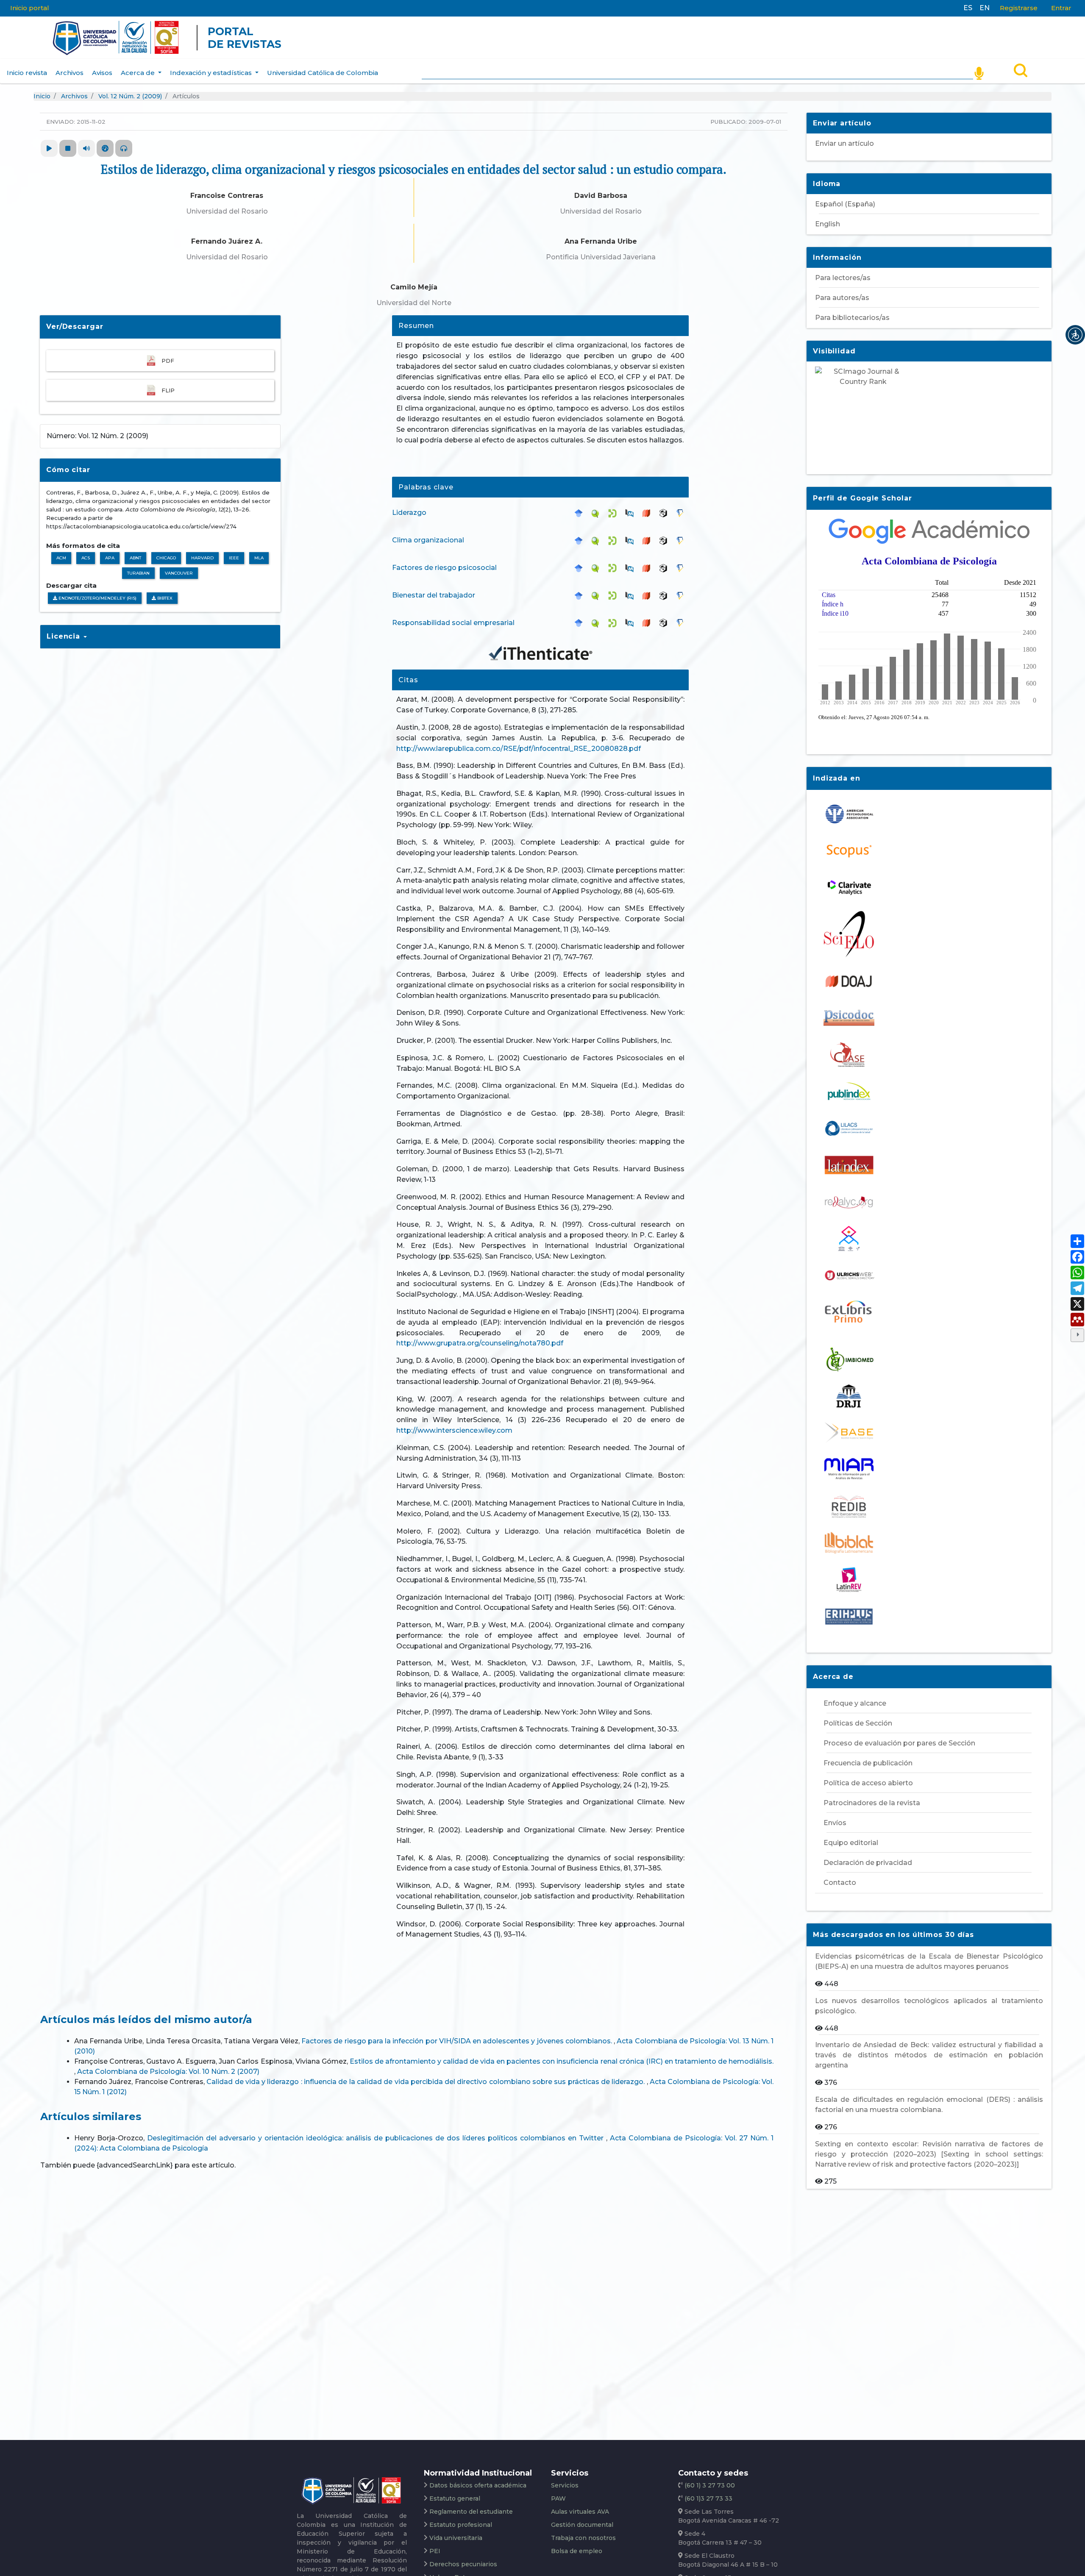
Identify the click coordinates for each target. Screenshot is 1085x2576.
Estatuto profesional (461, 2525)
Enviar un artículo (844, 143)
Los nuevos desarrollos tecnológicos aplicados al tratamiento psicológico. (929, 2006)
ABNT (135, 558)
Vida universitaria (456, 2538)
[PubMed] (632, 513)
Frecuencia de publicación (868, 1763)
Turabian (138, 573)
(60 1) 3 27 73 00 (709, 2485)
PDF (168, 361)
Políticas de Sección (858, 1723)
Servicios (565, 2485)
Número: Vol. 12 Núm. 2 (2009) (97, 436)
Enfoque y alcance (855, 1703)
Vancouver (179, 573)
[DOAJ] (648, 513)
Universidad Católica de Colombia (323, 73)
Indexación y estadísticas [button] (212, 73)
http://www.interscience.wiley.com (454, 1430)
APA (110, 558)
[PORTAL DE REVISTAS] (36, 38)
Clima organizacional (428, 540)
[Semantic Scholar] (682, 513)
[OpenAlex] (665, 513)
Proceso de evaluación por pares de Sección (899, 1743)
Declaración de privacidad (868, 1863)
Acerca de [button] (139, 73)
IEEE (234, 558)
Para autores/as (842, 298)
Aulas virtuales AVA (580, 2512)
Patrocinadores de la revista (872, 1803)
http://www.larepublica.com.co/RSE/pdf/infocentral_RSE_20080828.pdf (519, 749)
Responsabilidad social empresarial (453, 623)
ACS (86, 558)
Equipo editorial (851, 1843)
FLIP (168, 390)
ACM (61, 558)
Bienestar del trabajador (434, 595)
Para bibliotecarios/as (852, 318)
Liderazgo (409, 513)
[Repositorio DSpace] (615, 513)
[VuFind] (598, 513)
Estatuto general (455, 2498)
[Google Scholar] (581, 513)
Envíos (835, 1823)
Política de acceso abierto (868, 1783)
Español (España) (845, 204)
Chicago (166, 558)
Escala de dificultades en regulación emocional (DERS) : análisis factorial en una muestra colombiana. (929, 2105)
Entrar (1061, 8)
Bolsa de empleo (577, 2551)
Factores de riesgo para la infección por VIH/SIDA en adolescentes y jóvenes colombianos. (458, 2041)
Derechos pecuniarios (463, 2564)
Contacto (840, 1883)
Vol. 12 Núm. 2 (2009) (130, 96)
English (828, 224)
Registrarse (1019, 8)
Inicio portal (30, 8)
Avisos (102, 73)
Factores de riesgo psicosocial (444, 568)
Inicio (42, 96)
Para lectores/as (843, 278)
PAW (558, 2498)
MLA (259, 558)
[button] (1075, 335)
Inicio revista (27, 73)
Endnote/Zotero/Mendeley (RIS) (97, 598)
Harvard (202, 558)
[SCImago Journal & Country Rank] (929, 414)
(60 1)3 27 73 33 (708, 2498)
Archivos (70, 73)
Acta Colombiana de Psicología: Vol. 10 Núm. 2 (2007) (168, 2072)
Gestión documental (582, 2525)
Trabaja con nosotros (583, 2538)
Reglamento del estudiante (471, 2512)
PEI (435, 2551)
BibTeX (164, 598)
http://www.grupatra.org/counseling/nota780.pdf (480, 1343)
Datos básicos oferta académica (478, 2485)
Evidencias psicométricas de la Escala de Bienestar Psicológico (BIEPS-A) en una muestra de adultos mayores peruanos (929, 1961)
